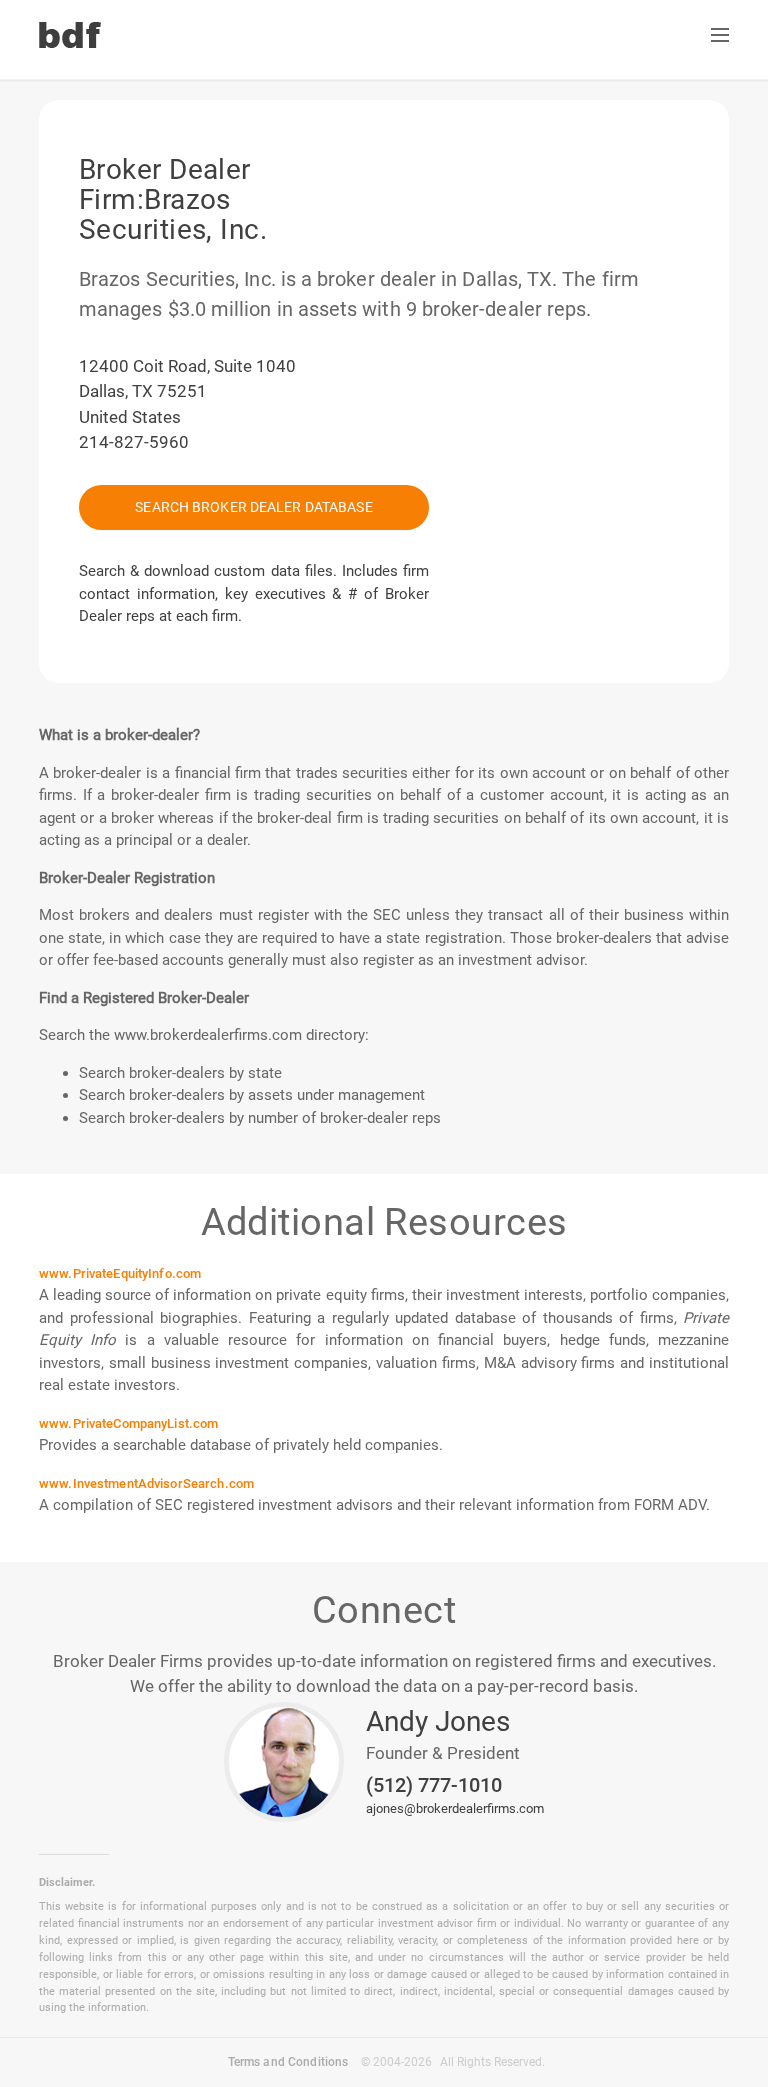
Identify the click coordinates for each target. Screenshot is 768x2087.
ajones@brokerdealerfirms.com (455, 1808)
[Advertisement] (479, 195)
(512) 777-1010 (434, 1786)
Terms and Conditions (288, 2062)
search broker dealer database (253, 507)
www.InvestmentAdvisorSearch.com (146, 1483)
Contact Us (384, 36)
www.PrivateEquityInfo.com (120, 1273)
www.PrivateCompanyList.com (128, 1423)
